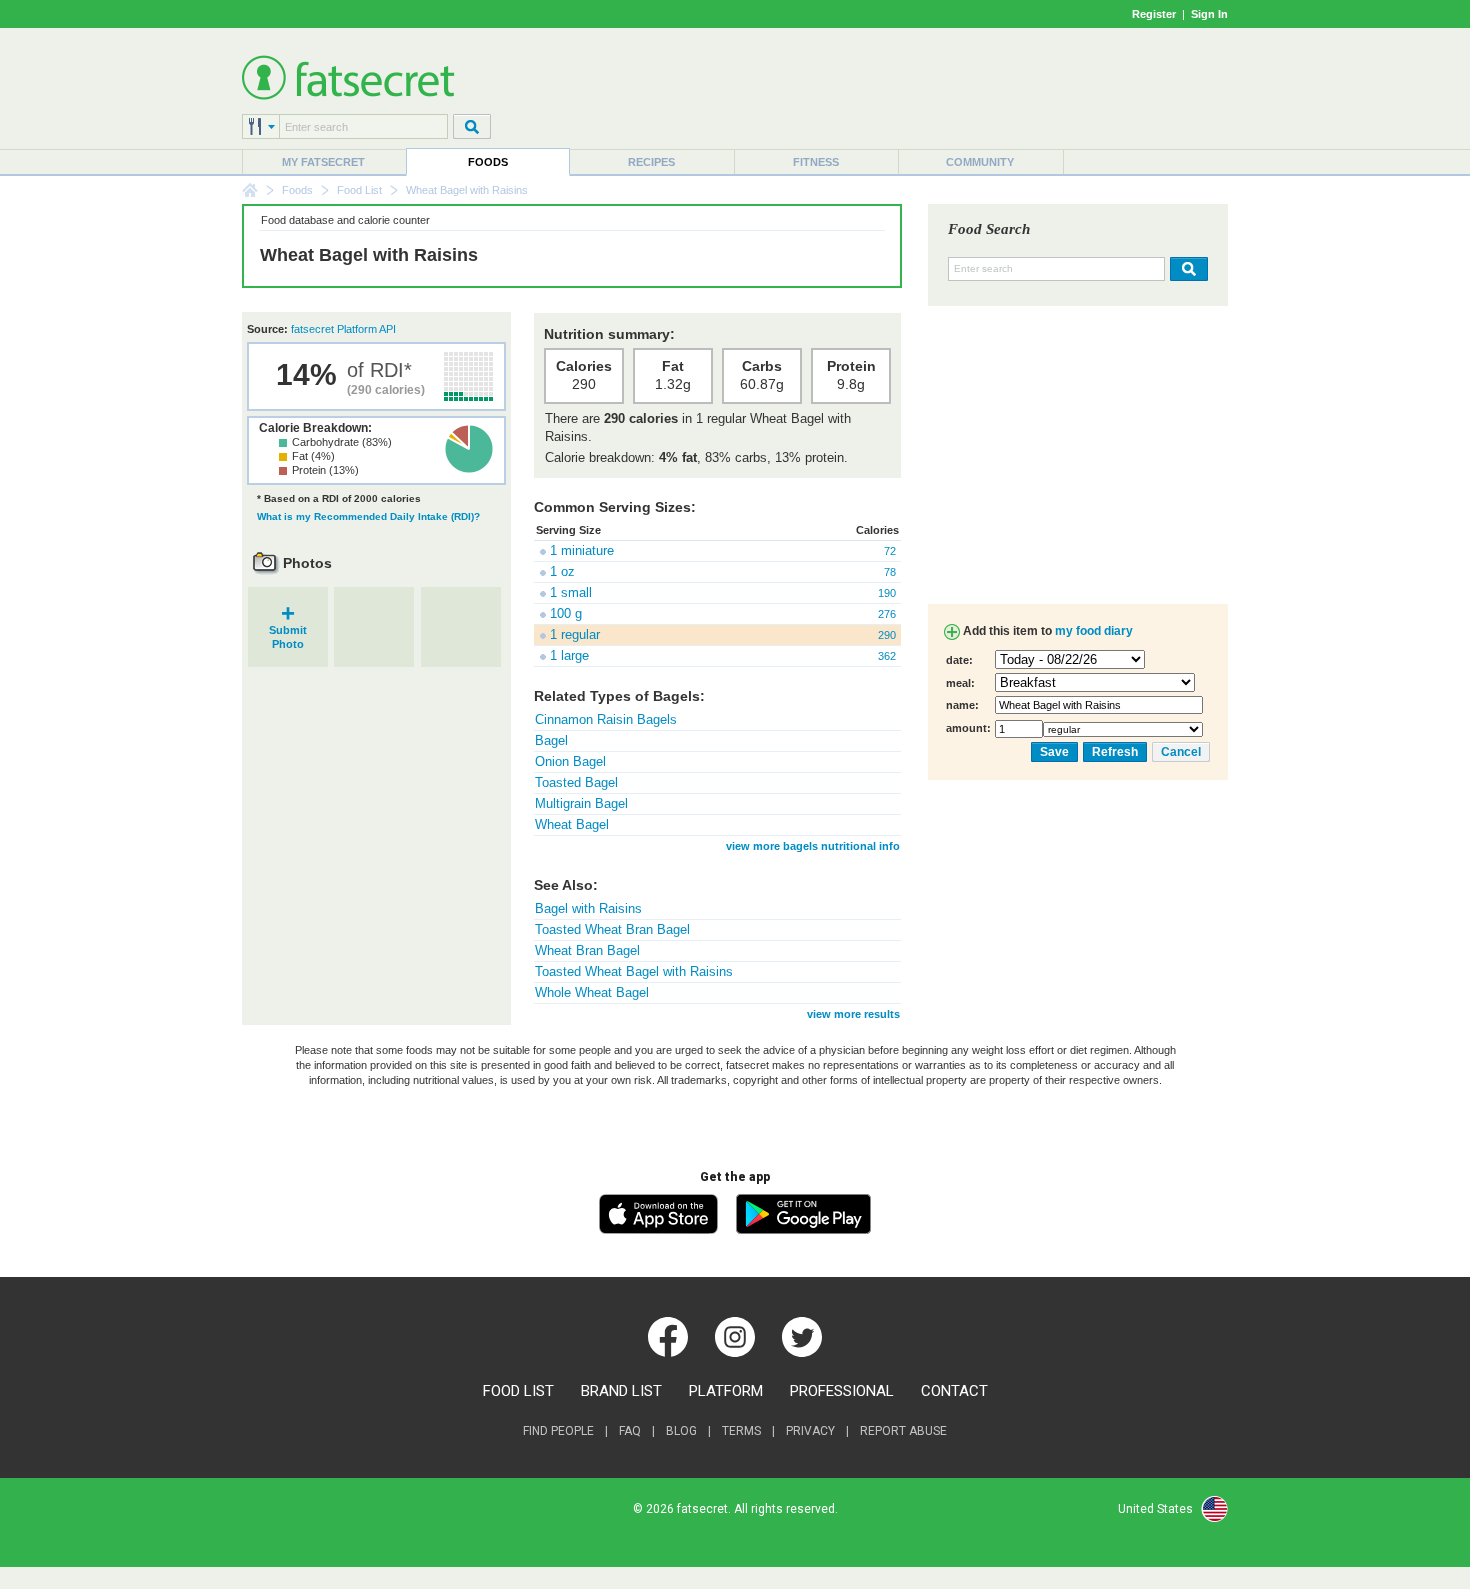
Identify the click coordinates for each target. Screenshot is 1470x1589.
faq (630, 1431)
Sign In (1209, 14)
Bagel (551, 740)
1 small (571, 592)
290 (887, 635)
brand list (621, 1391)
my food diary (1094, 631)
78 (890, 572)
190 (887, 593)
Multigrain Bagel (581, 803)
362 (887, 656)
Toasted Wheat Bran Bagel (612, 929)
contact (954, 1391)
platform (726, 1391)
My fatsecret (323, 162)
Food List (359, 190)
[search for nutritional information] (1186, 269)
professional (842, 1391)
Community (980, 162)
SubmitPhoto (288, 630)
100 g (566, 613)
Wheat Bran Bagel (587, 950)
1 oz (562, 571)
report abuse (903, 1431)
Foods (488, 162)
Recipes (651, 162)
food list (518, 1391)
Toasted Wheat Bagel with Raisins (634, 971)
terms (741, 1431)
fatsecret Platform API (343, 329)
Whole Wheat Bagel (592, 992)
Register (1154, 14)
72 (890, 551)
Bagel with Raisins (588, 908)
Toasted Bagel (576, 782)
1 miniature (582, 550)
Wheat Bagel (572, 824)
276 (887, 614)
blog (681, 1431)
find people (558, 1431)
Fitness (816, 162)
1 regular (575, 634)
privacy (810, 1431)
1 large (569, 655)
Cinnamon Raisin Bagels (606, 719)
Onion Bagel (570, 761)
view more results (853, 1014)
